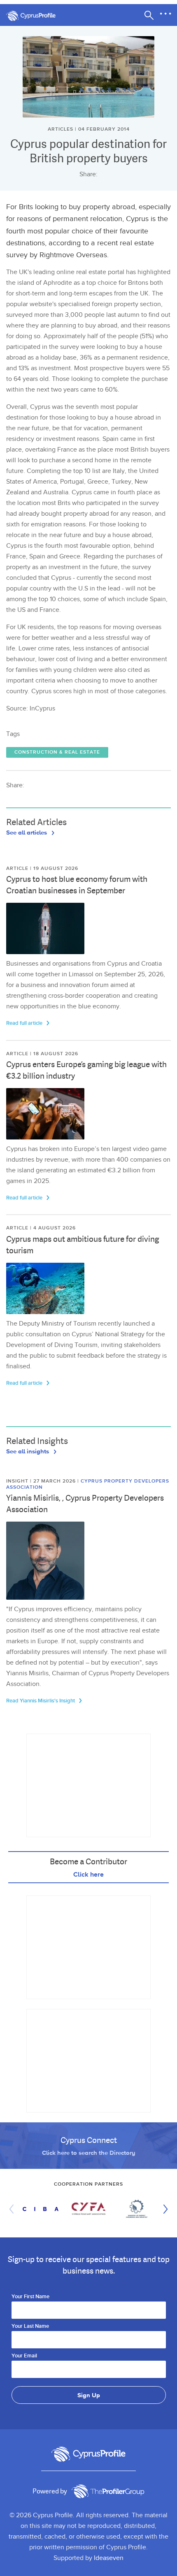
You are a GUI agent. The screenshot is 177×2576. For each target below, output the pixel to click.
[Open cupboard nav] (165, 14)
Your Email (24, 2356)
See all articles (27, 832)
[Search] (149, 15)
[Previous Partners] (14, 2209)
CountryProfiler (108, 2491)
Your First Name (30, 2297)
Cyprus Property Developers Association (88, 1484)
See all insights (28, 1451)
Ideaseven (109, 2558)
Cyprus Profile (35, 16)
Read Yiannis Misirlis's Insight (41, 1701)
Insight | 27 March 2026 (42, 1481)
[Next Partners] (163, 2209)
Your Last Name (30, 2327)
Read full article (25, 1023)
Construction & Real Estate (57, 752)
